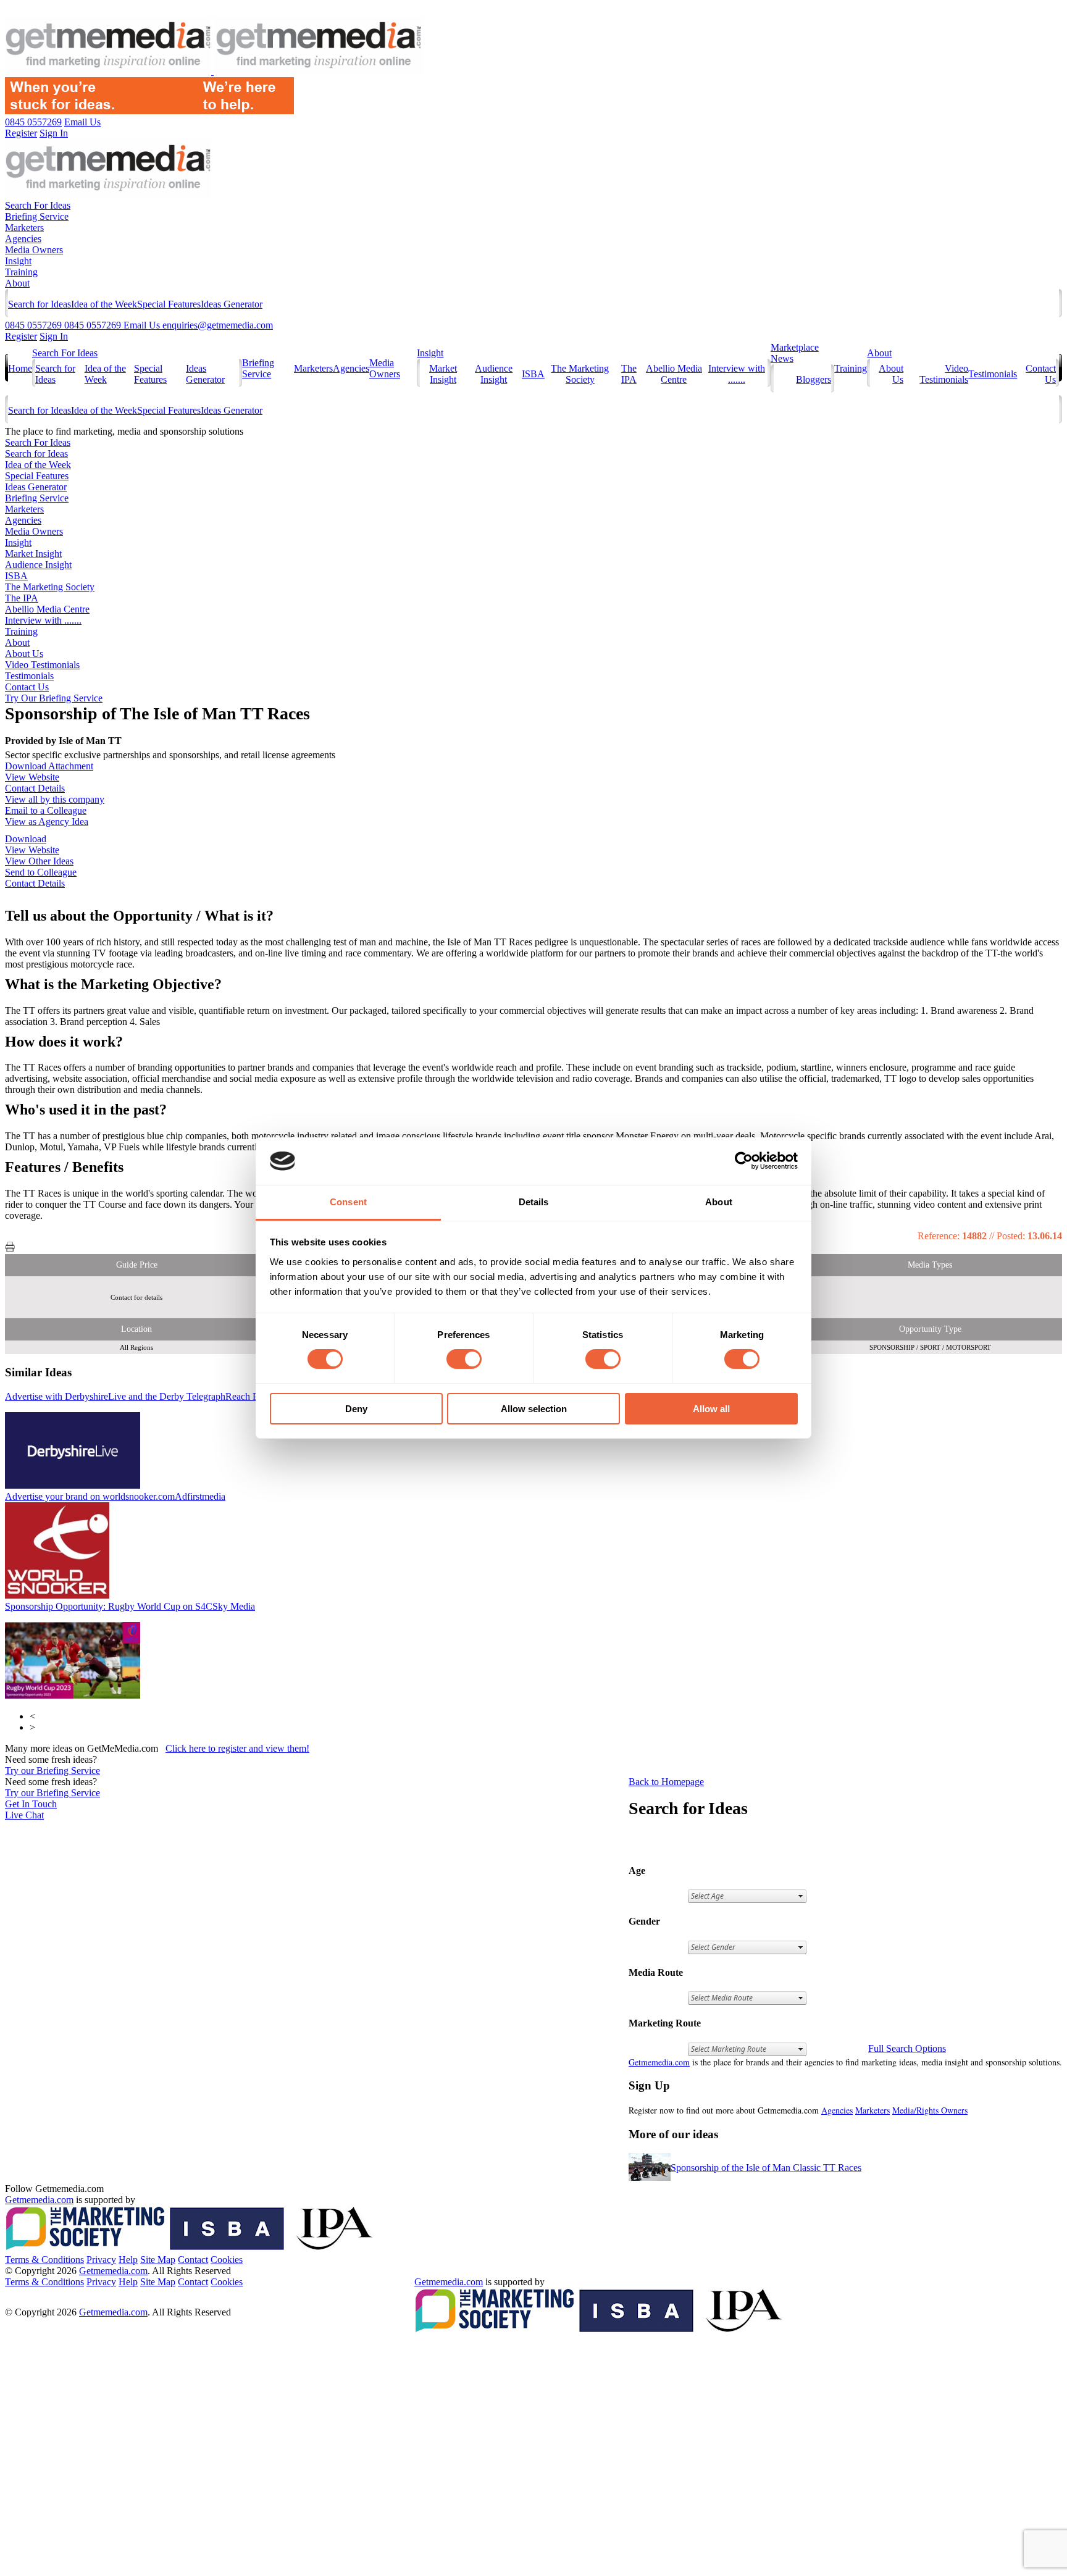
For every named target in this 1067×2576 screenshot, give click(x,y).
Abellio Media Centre (674, 374)
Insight (18, 261)
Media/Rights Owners (930, 2110)
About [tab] (719, 1202)
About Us (24, 654)
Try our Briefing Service (52, 1771)
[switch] (464, 1359)
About (17, 283)
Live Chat (24, 1815)
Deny (356, 1409)
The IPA (629, 374)
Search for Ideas (40, 304)
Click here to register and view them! (237, 1748)
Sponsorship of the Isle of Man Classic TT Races (766, 2168)
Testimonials (993, 374)
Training (21, 272)
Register (21, 336)
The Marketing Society (580, 374)
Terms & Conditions (44, 2260)
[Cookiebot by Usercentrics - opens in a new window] (744, 1161)
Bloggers (814, 379)
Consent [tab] (348, 1202)
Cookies (227, 2260)
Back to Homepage (666, 1782)
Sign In (54, 336)
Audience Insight (494, 374)
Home (20, 368)
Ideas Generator (232, 304)
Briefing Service (37, 216)
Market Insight (443, 374)
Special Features (169, 304)
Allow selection (534, 1409)
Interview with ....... (737, 374)
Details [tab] (534, 1202)
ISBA (533, 374)
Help (128, 2260)
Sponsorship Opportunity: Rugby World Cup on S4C (130, 1606)
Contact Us (27, 687)
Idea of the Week (104, 304)
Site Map (158, 2260)
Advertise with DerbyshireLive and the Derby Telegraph (135, 1396)
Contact (193, 2260)
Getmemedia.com (659, 2062)
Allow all (711, 1409)
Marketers (24, 228)
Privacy (101, 2260)
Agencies (23, 239)
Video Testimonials (944, 374)
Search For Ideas (38, 205)
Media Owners (34, 250)
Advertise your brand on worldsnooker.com (115, 1496)
